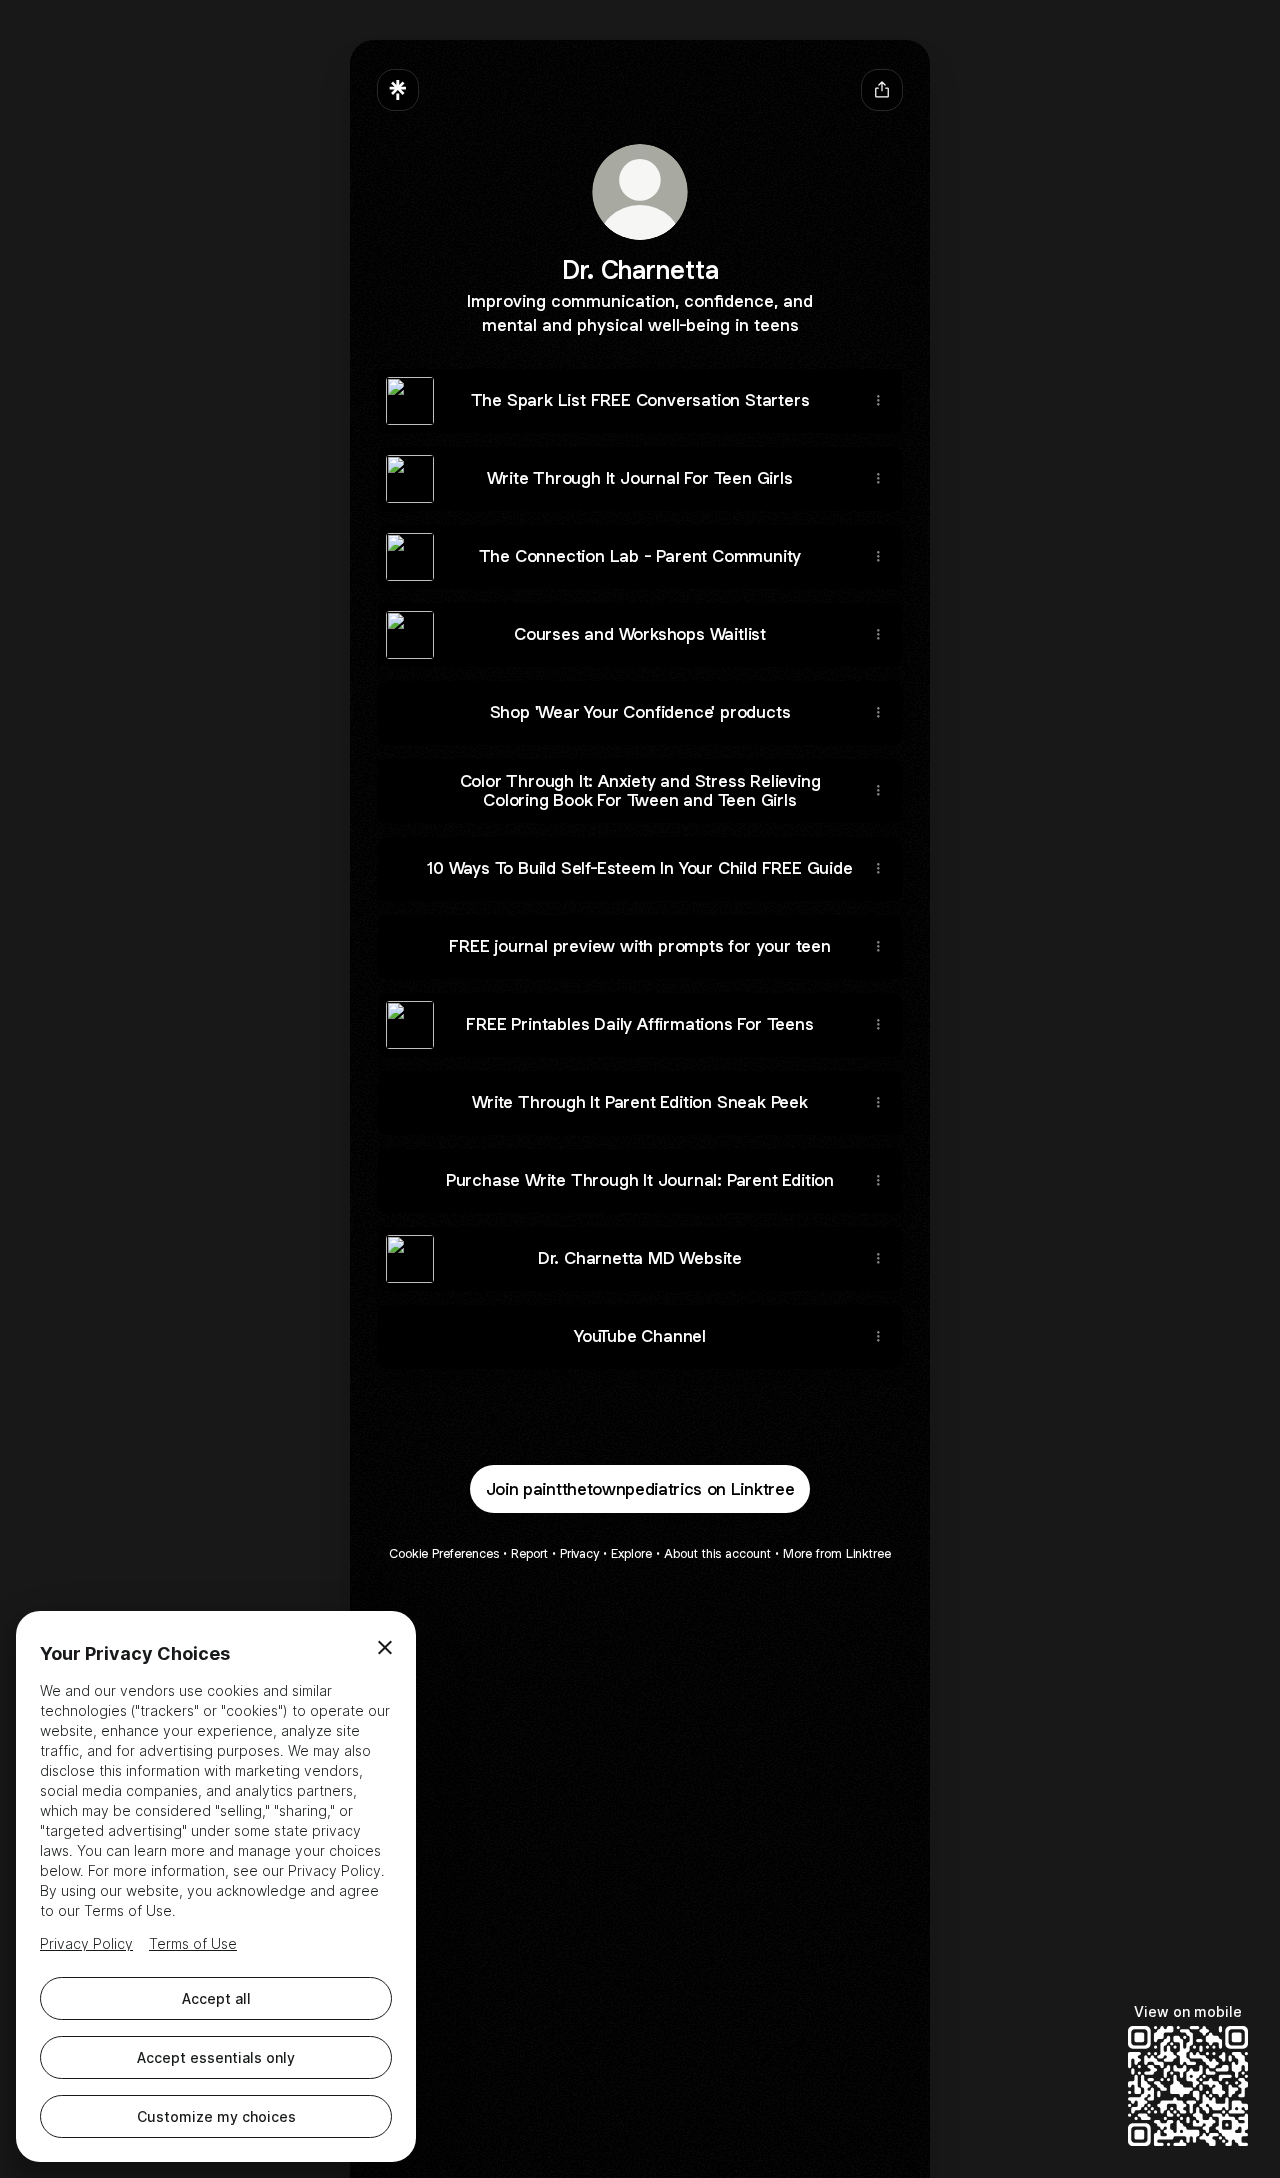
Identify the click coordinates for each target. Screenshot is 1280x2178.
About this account (717, 1553)
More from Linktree (837, 1553)
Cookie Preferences (444, 1553)
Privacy (579, 1553)
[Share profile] (882, 90)
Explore (631, 1553)
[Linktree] (398, 90)
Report (529, 1553)
